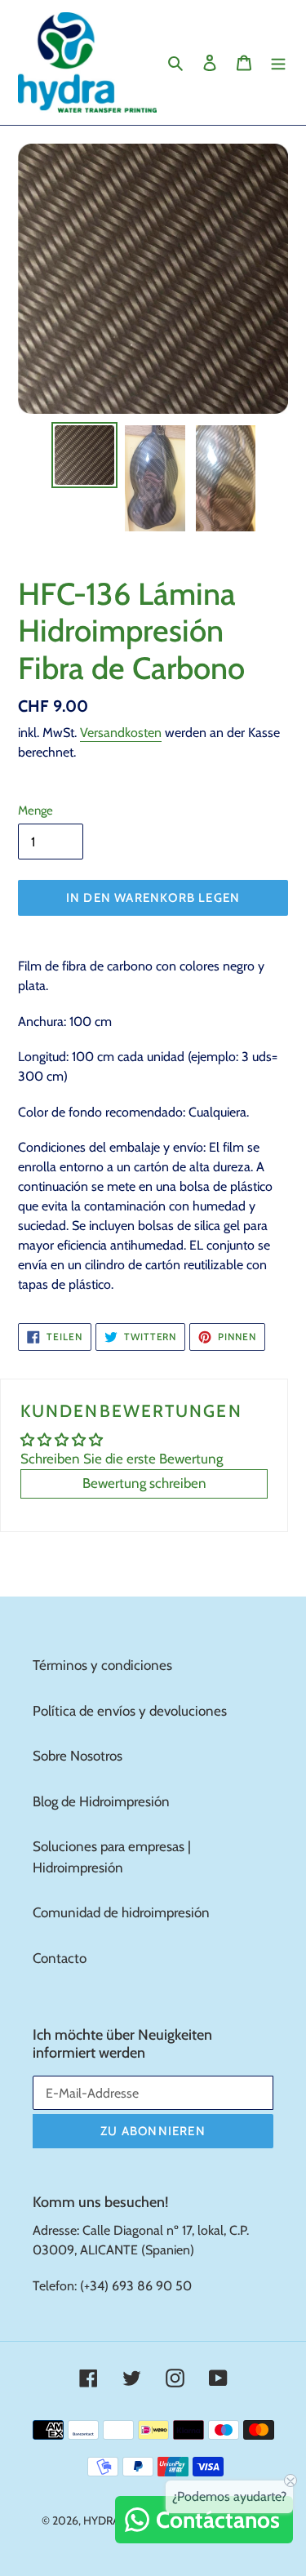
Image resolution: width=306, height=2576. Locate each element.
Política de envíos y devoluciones (130, 1711)
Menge (35, 811)
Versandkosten (121, 733)
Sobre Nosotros (78, 1756)
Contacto (60, 1958)
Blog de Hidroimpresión (101, 1801)
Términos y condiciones (102, 1665)
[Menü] (278, 63)
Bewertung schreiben (144, 1483)
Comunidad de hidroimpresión (121, 1912)
